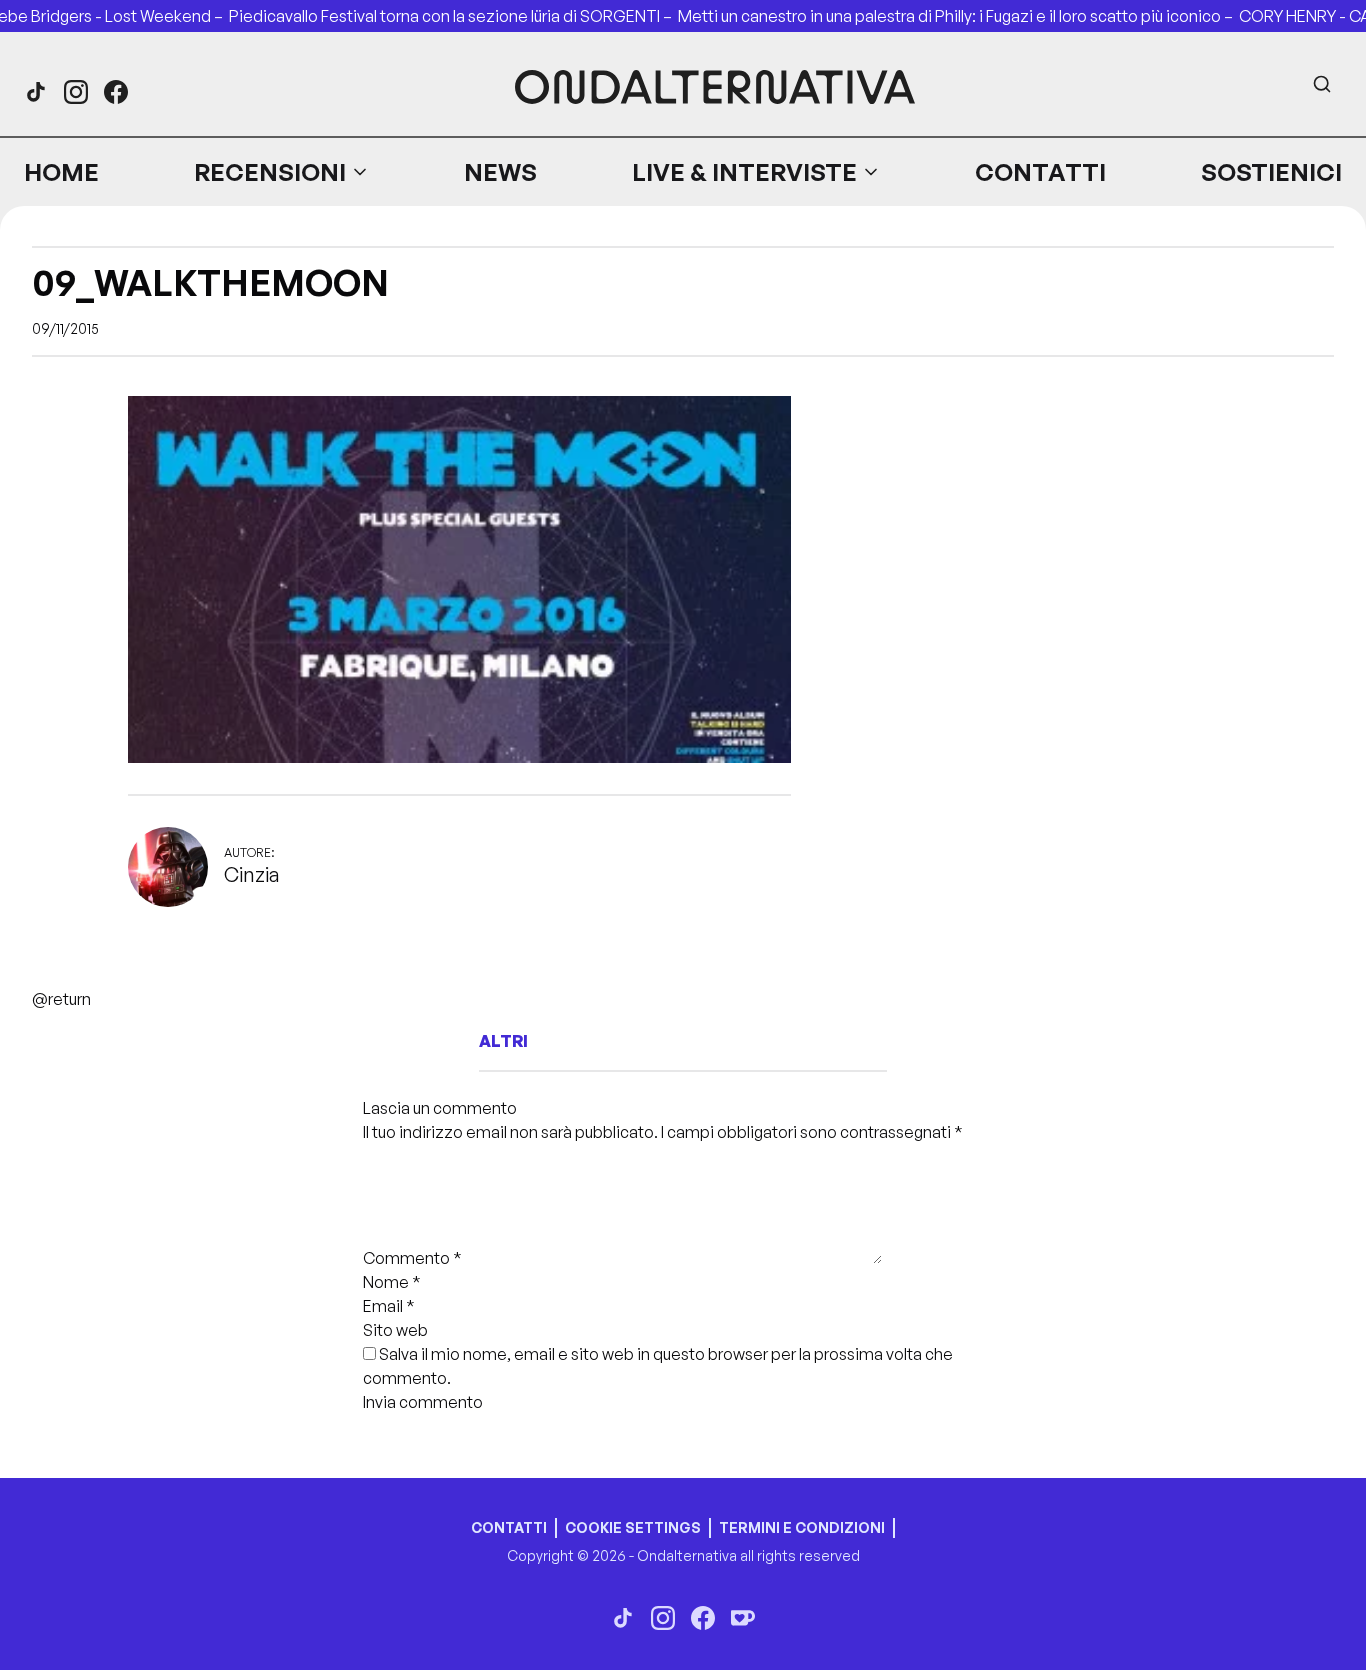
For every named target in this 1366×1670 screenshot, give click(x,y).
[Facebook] (116, 92)
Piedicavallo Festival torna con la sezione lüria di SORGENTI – (453, 16)
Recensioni (270, 172)
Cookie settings (633, 1527)
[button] (282, 172)
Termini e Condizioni (802, 1527)
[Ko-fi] (743, 1618)
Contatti (1040, 172)
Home (61, 172)
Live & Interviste (744, 172)
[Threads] (36, 92)
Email (389, 1306)
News (500, 172)
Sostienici (1271, 172)
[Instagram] (76, 92)
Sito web (395, 1330)
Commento (412, 1258)
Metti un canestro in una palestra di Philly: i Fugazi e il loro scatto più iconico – (958, 16)
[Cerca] (1322, 84)
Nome (392, 1282)
